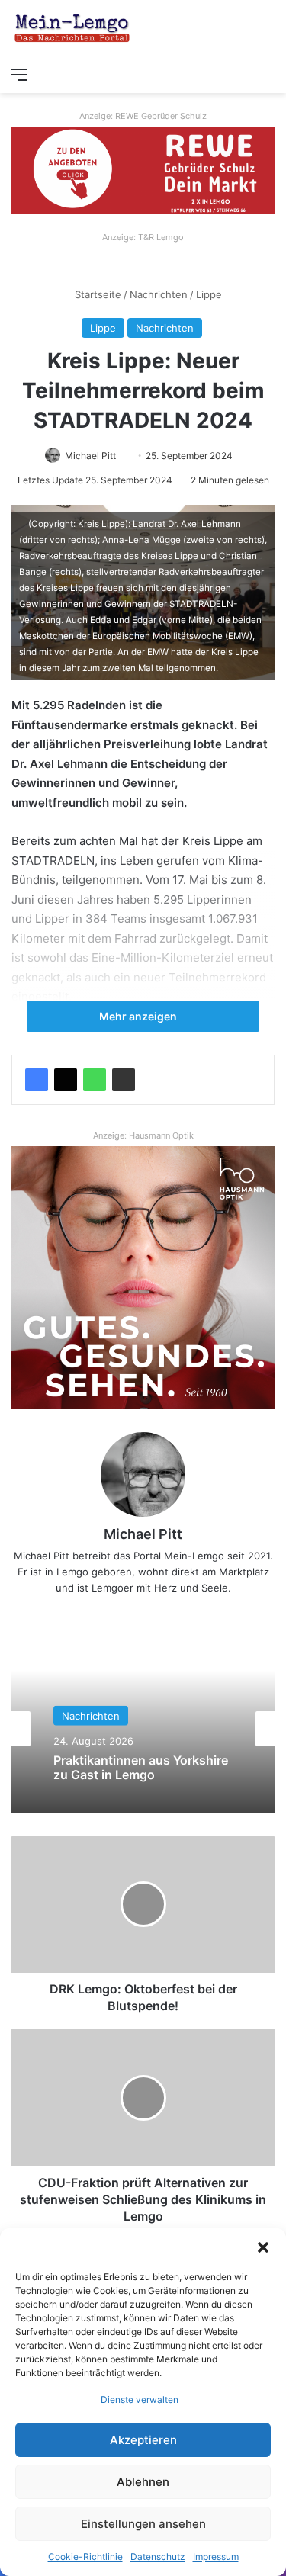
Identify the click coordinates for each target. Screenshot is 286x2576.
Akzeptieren (143, 2440)
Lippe (209, 294)
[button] (263, 2247)
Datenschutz (158, 2557)
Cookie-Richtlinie (85, 2557)
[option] (143, 1729)
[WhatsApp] (95, 1080)
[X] (66, 1080)
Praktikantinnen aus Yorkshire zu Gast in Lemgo (141, 1767)
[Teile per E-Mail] (124, 1080)
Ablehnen (143, 2482)
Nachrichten (159, 294)
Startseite (96, 294)
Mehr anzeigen (139, 1016)
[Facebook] (37, 1080)
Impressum (216, 2557)
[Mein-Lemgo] (72, 29)
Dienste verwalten (140, 2399)
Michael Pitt (90, 456)
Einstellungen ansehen (143, 2524)
